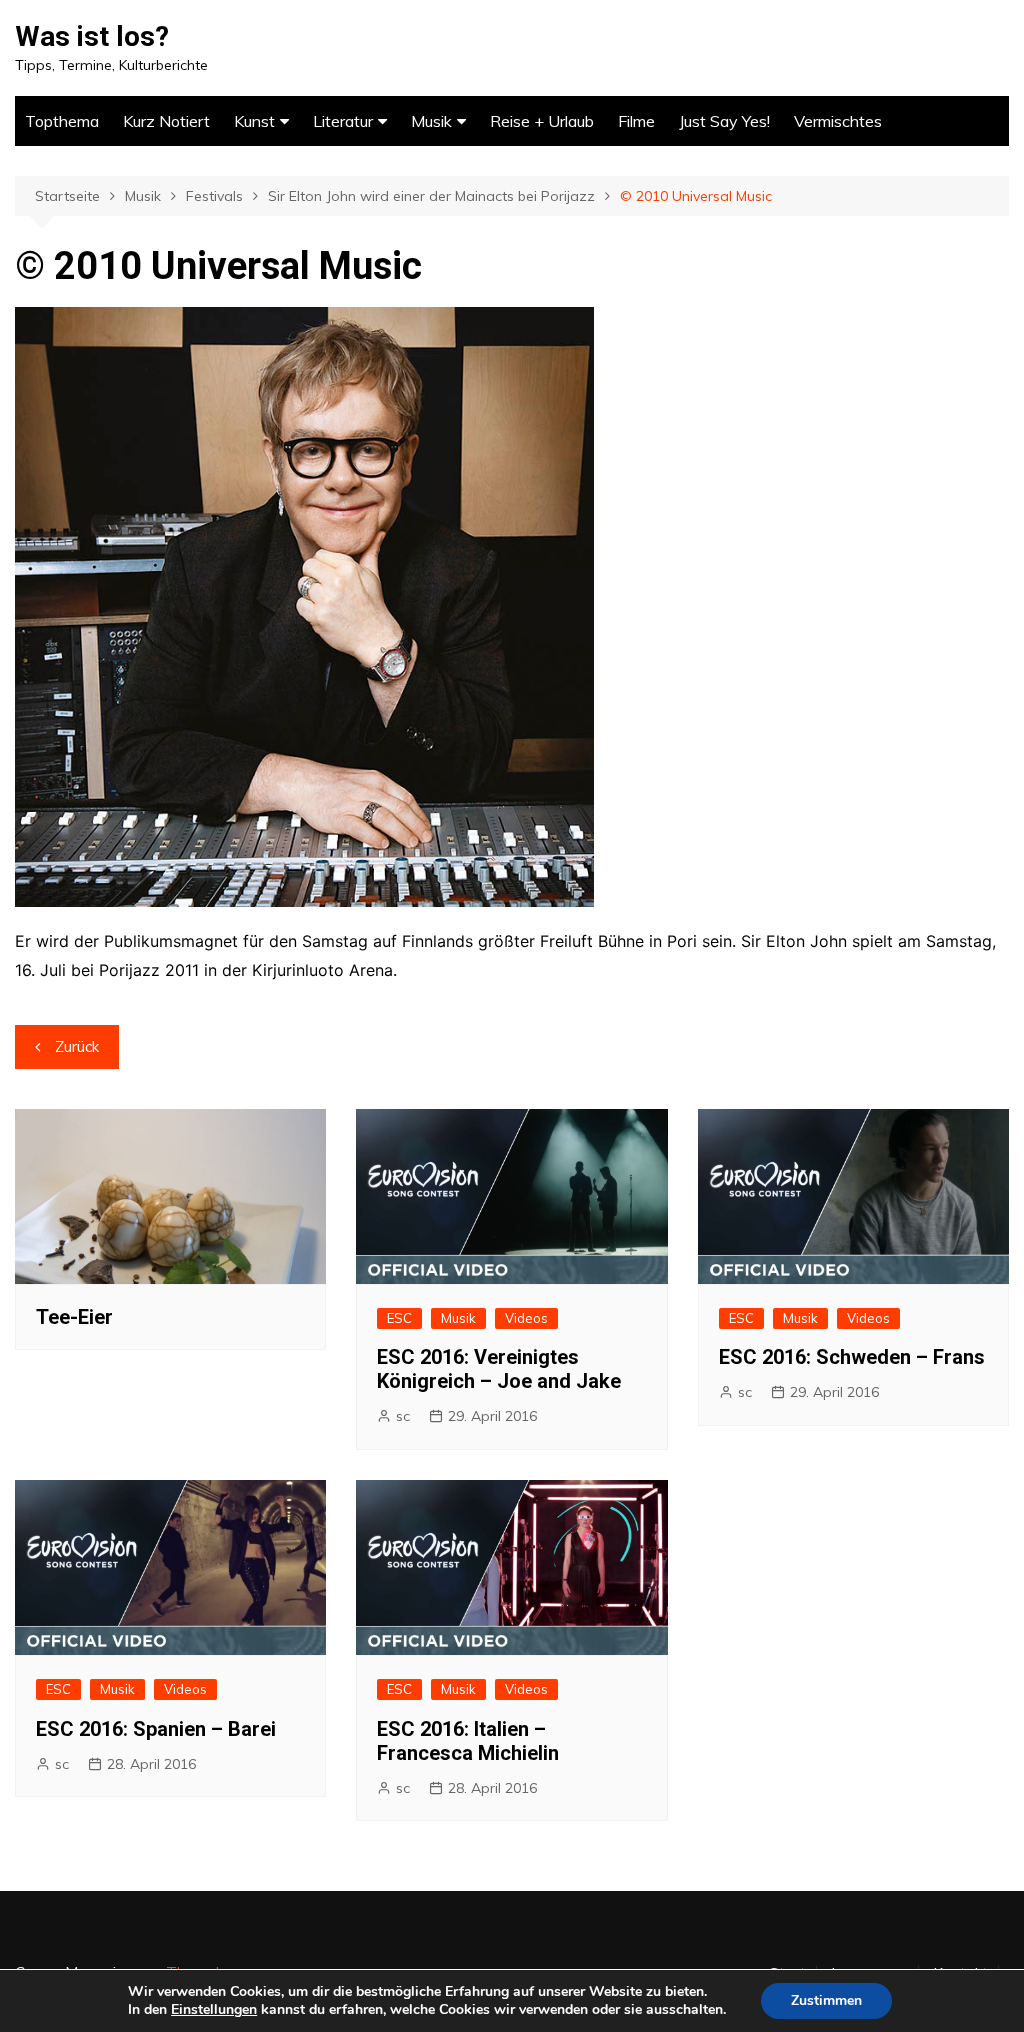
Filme (636, 121)
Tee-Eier (74, 1317)
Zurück (77, 1046)
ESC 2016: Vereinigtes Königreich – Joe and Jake (499, 1369)
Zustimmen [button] (826, 2000)
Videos (526, 1318)
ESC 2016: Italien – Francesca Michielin (468, 1741)
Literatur (343, 121)
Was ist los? (92, 36)
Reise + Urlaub (542, 121)
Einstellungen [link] (214, 2009)
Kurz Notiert (166, 121)
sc (403, 1416)
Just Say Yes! (724, 121)
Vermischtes (838, 121)
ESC (399, 1318)
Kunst (254, 121)
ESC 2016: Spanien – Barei (156, 1729)
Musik (431, 121)
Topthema (62, 121)
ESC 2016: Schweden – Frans (852, 1357)
